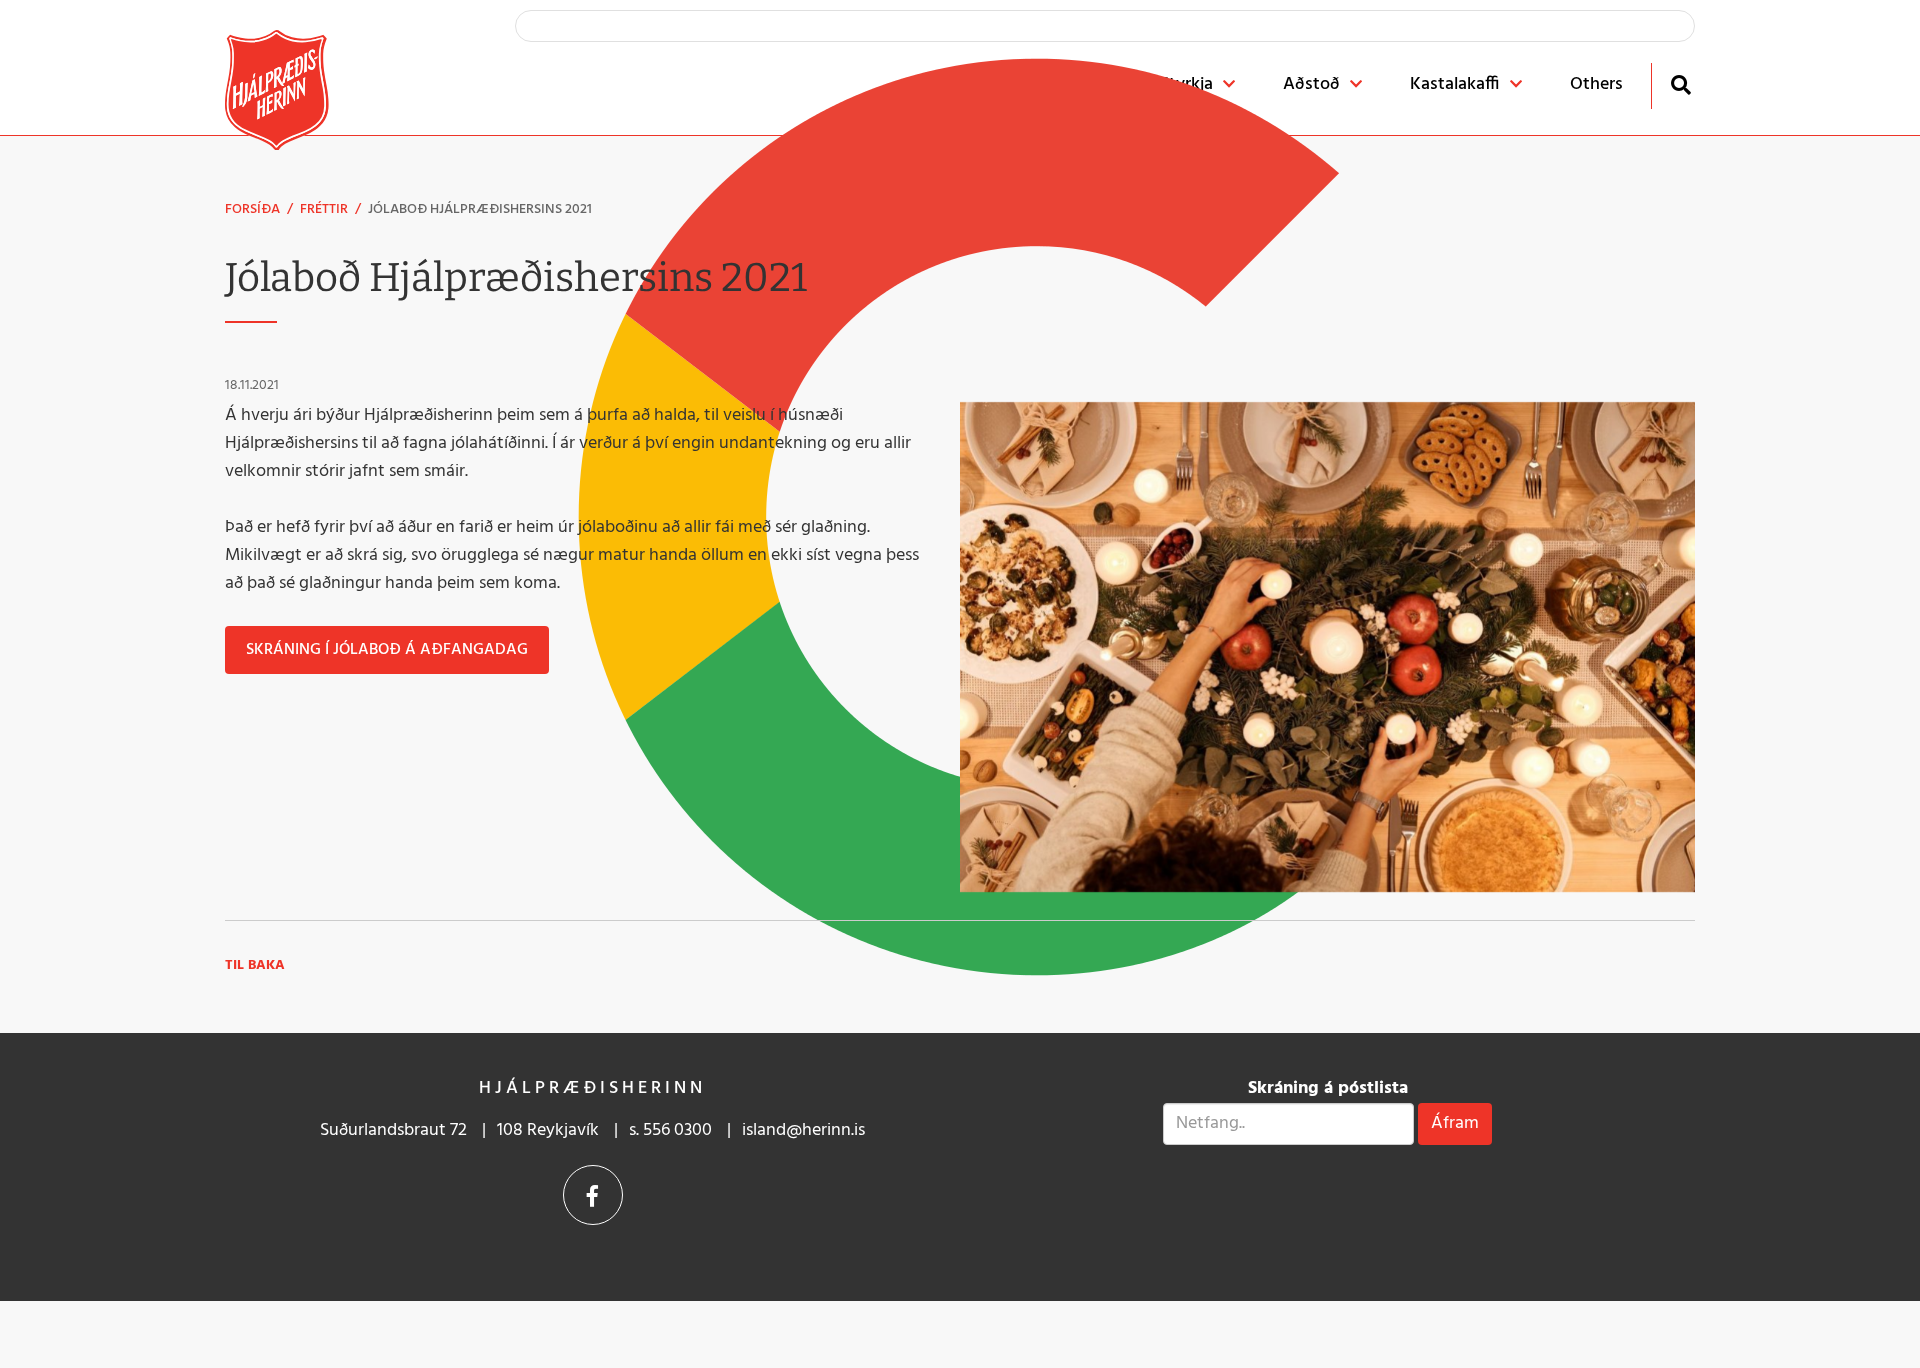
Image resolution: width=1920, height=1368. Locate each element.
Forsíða (252, 209)
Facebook (593, 1195)
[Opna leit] (1680, 84)
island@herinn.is (803, 1130)
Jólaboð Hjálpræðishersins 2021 (480, 209)
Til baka (255, 965)
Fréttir (324, 209)
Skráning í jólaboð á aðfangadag (387, 650)
